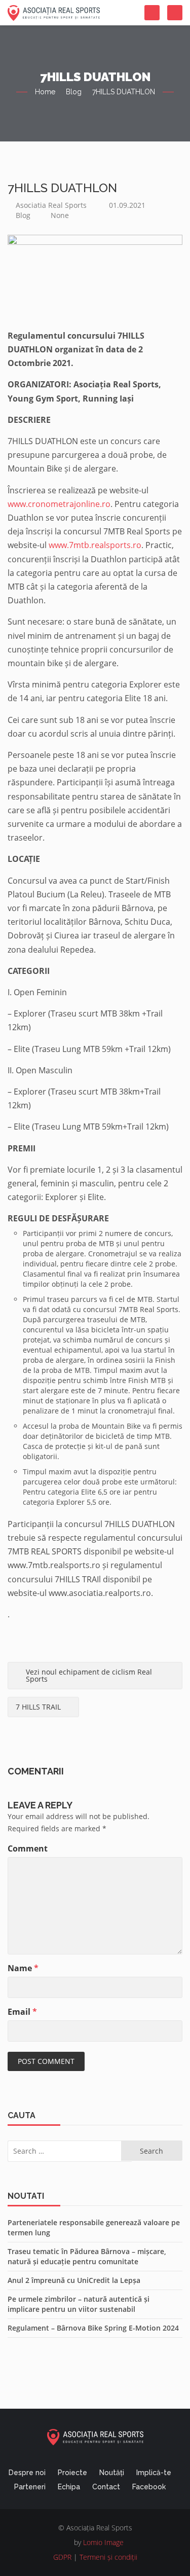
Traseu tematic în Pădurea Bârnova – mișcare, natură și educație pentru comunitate (87, 2256)
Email (22, 2012)
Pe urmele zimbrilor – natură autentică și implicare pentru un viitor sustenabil (79, 2304)
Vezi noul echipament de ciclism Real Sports (89, 1675)
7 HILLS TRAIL (38, 1707)
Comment (28, 1848)
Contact (106, 2487)
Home (45, 92)
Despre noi (27, 2473)
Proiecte (72, 2473)
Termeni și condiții (108, 2557)
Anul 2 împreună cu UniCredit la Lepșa (74, 2280)
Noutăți (112, 2473)
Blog (74, 92)
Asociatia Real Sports (51, 205)
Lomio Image (103, 2542)
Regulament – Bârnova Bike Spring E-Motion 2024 (93, 2328)
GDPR (62, 2557)
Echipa (69, 2487)
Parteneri (30, 2487)
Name (23, 1968)
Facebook (149, 2487)
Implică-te (154, 2473)
